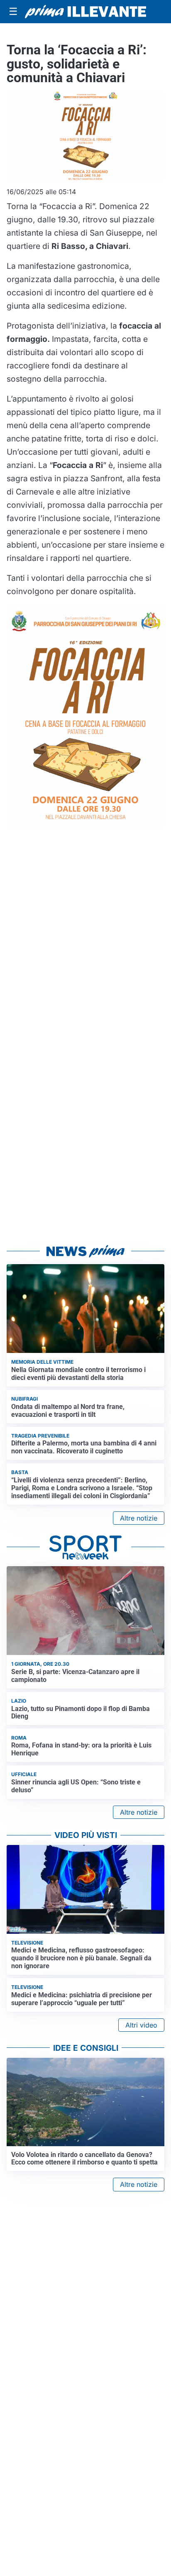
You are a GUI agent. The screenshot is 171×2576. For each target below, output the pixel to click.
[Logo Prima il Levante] (85, 12)
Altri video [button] (141, 2025)
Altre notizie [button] (139, 1518)
